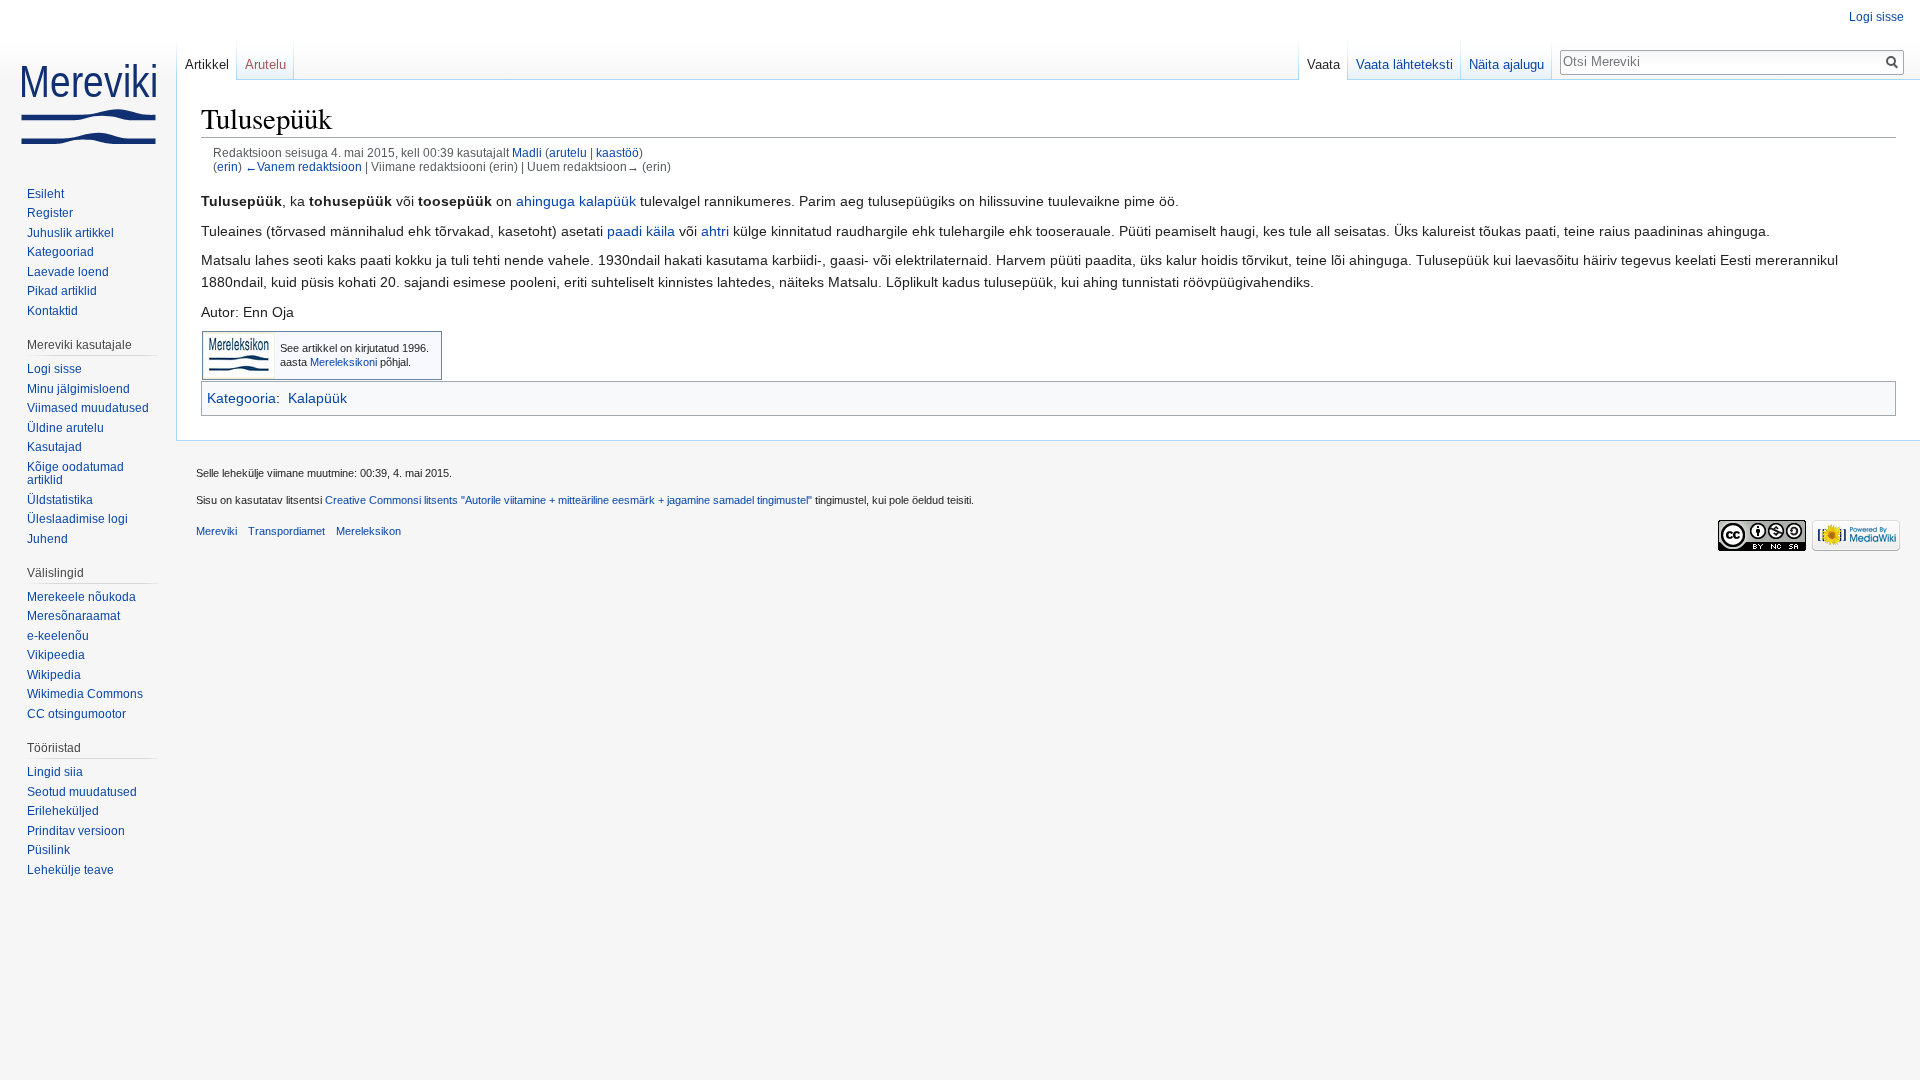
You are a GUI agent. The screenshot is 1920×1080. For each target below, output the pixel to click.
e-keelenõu (58, 636)
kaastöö (617, 152)
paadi (624, 231)
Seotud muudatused (82, 792)
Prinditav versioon (76, 831)
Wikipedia (54, 675)
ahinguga (545, 201)
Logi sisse (1876, 17)
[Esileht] (88, 80)
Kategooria (241, 398)
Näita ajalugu (1506, 64)
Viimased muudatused (88, 408)
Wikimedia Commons (85, 694)
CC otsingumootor (76, 714)
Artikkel (207, 64)
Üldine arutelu (65, 428)
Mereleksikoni (343, 362)
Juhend (47, 539)
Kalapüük (317, 398)
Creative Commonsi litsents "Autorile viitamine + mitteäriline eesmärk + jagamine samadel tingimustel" (568, 500)
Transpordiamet (286, 531)
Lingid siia (55, 772)
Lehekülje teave (70, 870)
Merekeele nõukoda (81, 597)
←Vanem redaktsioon (303, 166)
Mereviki (216, 531)
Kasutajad (54, 447)
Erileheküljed (63, 811)
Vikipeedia (56, 655)
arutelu (568, 152)
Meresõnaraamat (73, 616)
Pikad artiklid (62, 291)
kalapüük (607, 201)
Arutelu (265, 64)
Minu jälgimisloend (78, 389)
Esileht (45, 194)
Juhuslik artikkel (70, 233)
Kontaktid (52, 311)
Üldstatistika (60, 500)
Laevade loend (68, 272)
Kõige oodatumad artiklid (75, 474)
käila (660, 231)
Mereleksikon (368, 531)
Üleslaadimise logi (77, 519)
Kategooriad (60, 252)
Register (50, 213)
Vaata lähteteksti (1404, 64)
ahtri (715, 231)
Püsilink (48, 850)
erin (227, 166)
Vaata (1323, 64)
